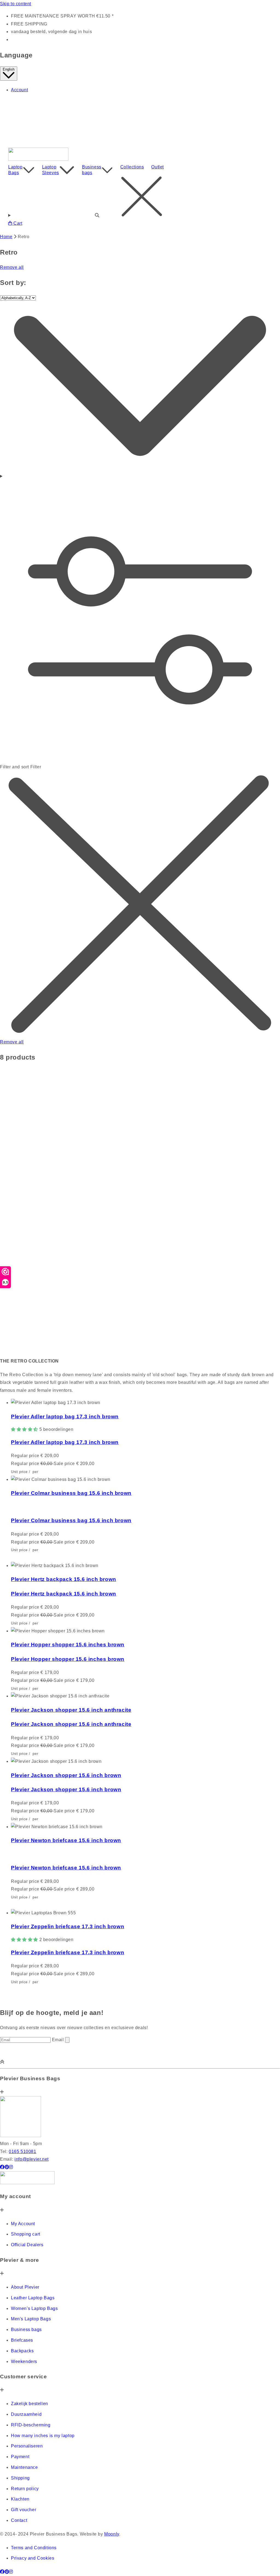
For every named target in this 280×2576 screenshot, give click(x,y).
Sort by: (13, 283)
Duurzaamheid (26, 2414)
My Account (23, 2224)
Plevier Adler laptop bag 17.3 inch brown (65, 1417)
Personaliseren (27, 2446)
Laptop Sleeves (51, 170)
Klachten (20, 2499)
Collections (132, 167)
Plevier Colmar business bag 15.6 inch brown (71, 1493)
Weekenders (24, 2361)
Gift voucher (24, 2510)
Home (6, 237)
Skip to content (16, 4)
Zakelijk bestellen (30, 2404)
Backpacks (22, 2351)
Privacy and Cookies (33, 2558)
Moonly (112, 2534)
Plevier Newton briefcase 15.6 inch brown (66, 1840)
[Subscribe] (67, 2040)
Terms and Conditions (34, 2548)
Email (59, 2040)
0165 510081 (23, 2151)
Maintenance (24, 2467)
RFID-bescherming (31, 2425)
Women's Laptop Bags (34, 2308)
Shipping (20, 2478)
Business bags (92, 170)
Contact (19, 2520)
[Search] (140, 198)
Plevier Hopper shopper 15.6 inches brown (68, 1645)
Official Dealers (27, 2245)
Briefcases (22, 2340)
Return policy (25, 2489)
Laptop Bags (15, 170)
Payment (20, 2457)
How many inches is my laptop (43, 2436)
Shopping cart (26, 2234)
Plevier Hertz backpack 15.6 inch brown (64, 1579)
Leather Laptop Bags (33, 2298)
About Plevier (25, 2287)
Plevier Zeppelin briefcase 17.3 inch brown (68, 1926)
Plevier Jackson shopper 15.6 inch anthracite (71, 1710)
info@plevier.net (32, 2159)
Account (19, 90)
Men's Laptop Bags (31, 2319)
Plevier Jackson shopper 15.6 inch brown (66, 1775)
